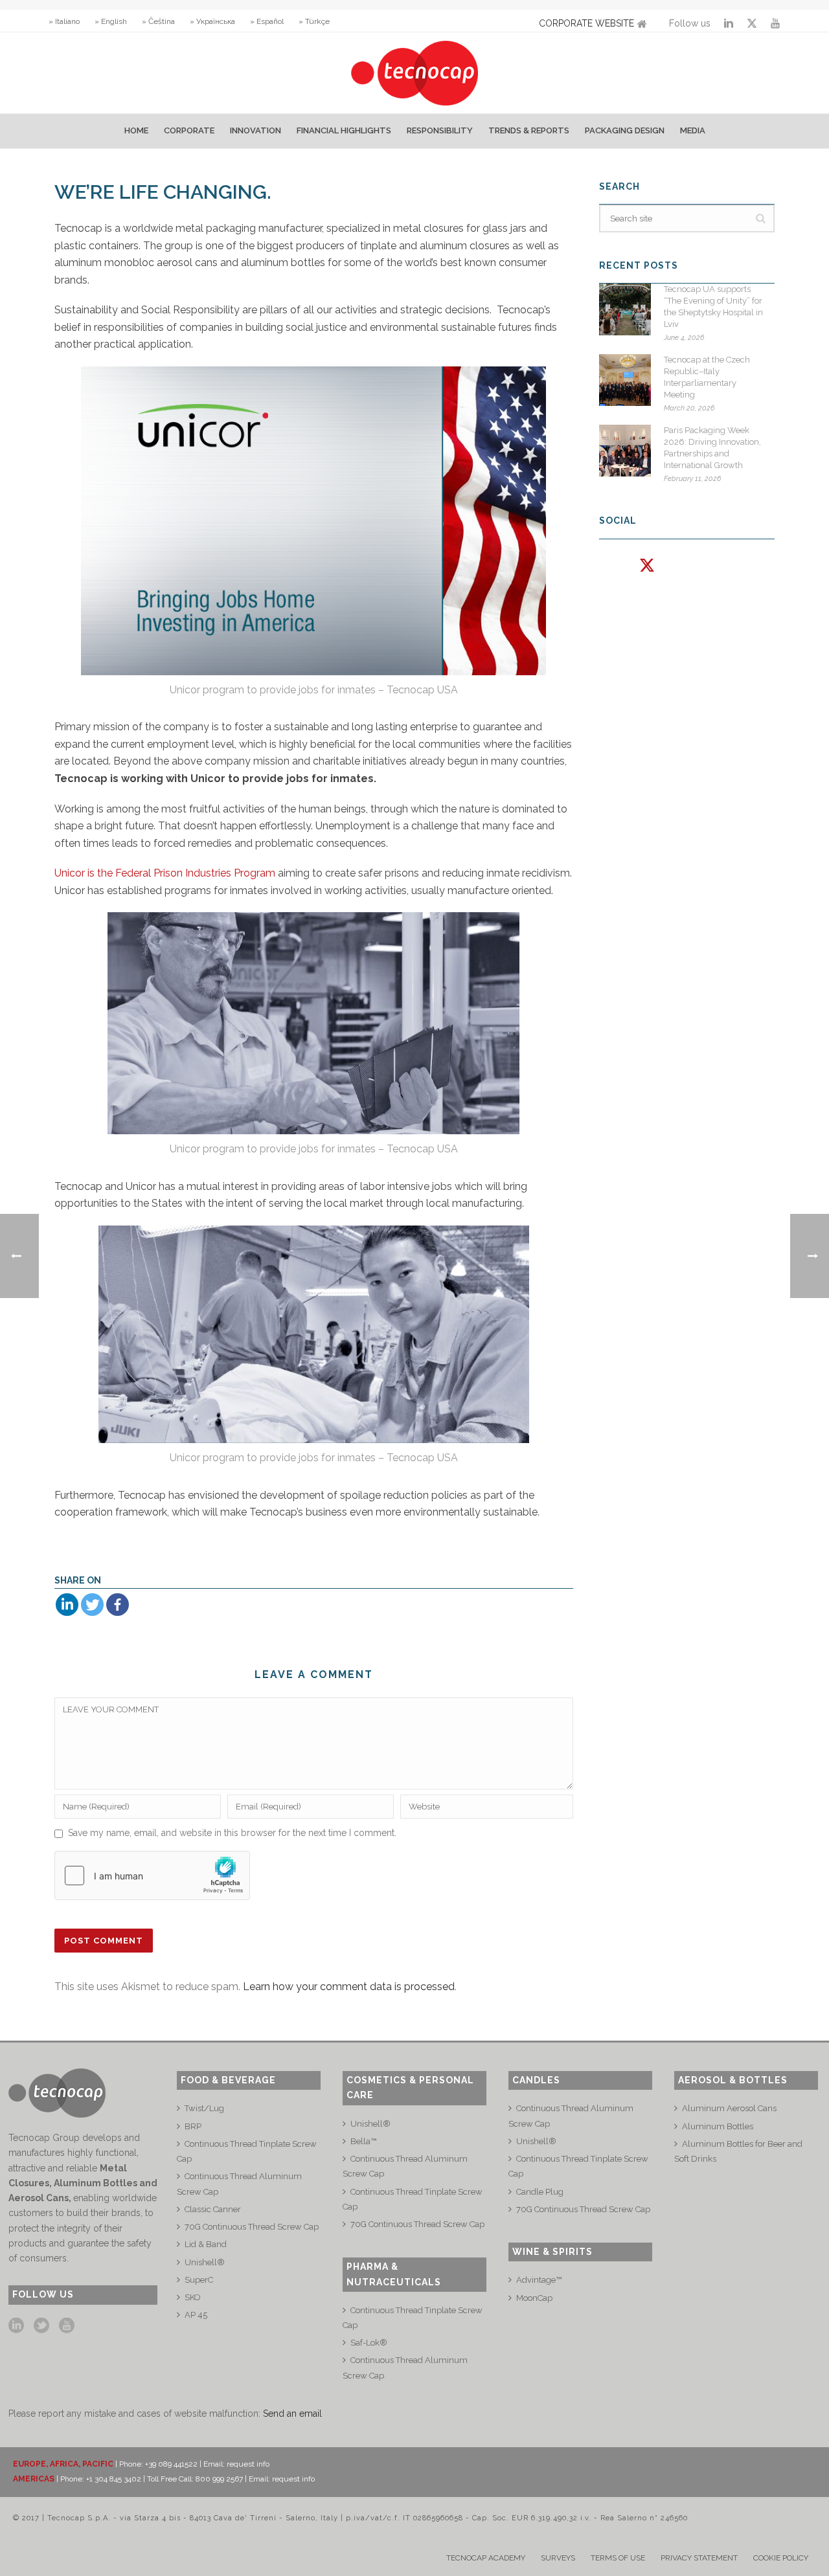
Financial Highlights (344, 130)
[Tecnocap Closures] (415, 73)
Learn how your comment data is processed (349, 1987)
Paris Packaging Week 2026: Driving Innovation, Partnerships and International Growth (712, 448)
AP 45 (196, 2315)
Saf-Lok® (369, 2343)
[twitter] (41, 2326)
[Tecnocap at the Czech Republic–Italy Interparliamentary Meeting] (625, 380)
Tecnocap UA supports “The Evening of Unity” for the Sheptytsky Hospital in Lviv (713, 307)
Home (136, 130)
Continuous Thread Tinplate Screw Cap (247, 2151)
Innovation (256, 130)
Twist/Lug (204, 2108)
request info (248, 2464)
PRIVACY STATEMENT (699, 2558)
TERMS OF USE (618, 2558)
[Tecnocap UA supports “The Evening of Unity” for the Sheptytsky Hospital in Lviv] (625, 309)
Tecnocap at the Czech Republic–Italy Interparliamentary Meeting (707, 377)
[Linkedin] (67, 1605)
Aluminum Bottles (718, 2126)
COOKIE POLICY (781, 2558)
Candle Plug (540, 2192)
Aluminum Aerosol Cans (729, 2108)
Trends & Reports (529, 130)
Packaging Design (625, 130)
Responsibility (440, 130)
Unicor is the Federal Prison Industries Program (165, 873)
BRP (193, 2126)
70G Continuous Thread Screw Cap (252, 2227)
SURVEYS (558, 2558)
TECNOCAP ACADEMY (486, 2558)
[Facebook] (118, 1605)
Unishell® (205, 2262)
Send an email (292, 2414)
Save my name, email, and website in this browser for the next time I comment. (232, 1833)
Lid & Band (206, 2244)
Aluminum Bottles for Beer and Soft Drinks (738, 2151)
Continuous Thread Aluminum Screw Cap (239, 2184)
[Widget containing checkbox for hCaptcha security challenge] (152, 1876)
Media (693, 130)
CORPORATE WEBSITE (586, 23)
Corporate (189, 130)
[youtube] (67, 2326)
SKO (193, 2297)
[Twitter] (92, 1605)
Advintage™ (539, 2280)
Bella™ (363, 2141)
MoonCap (534, 2298)
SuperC (199, 2280)
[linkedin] (16, 2326)
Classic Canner (213, 2209)
